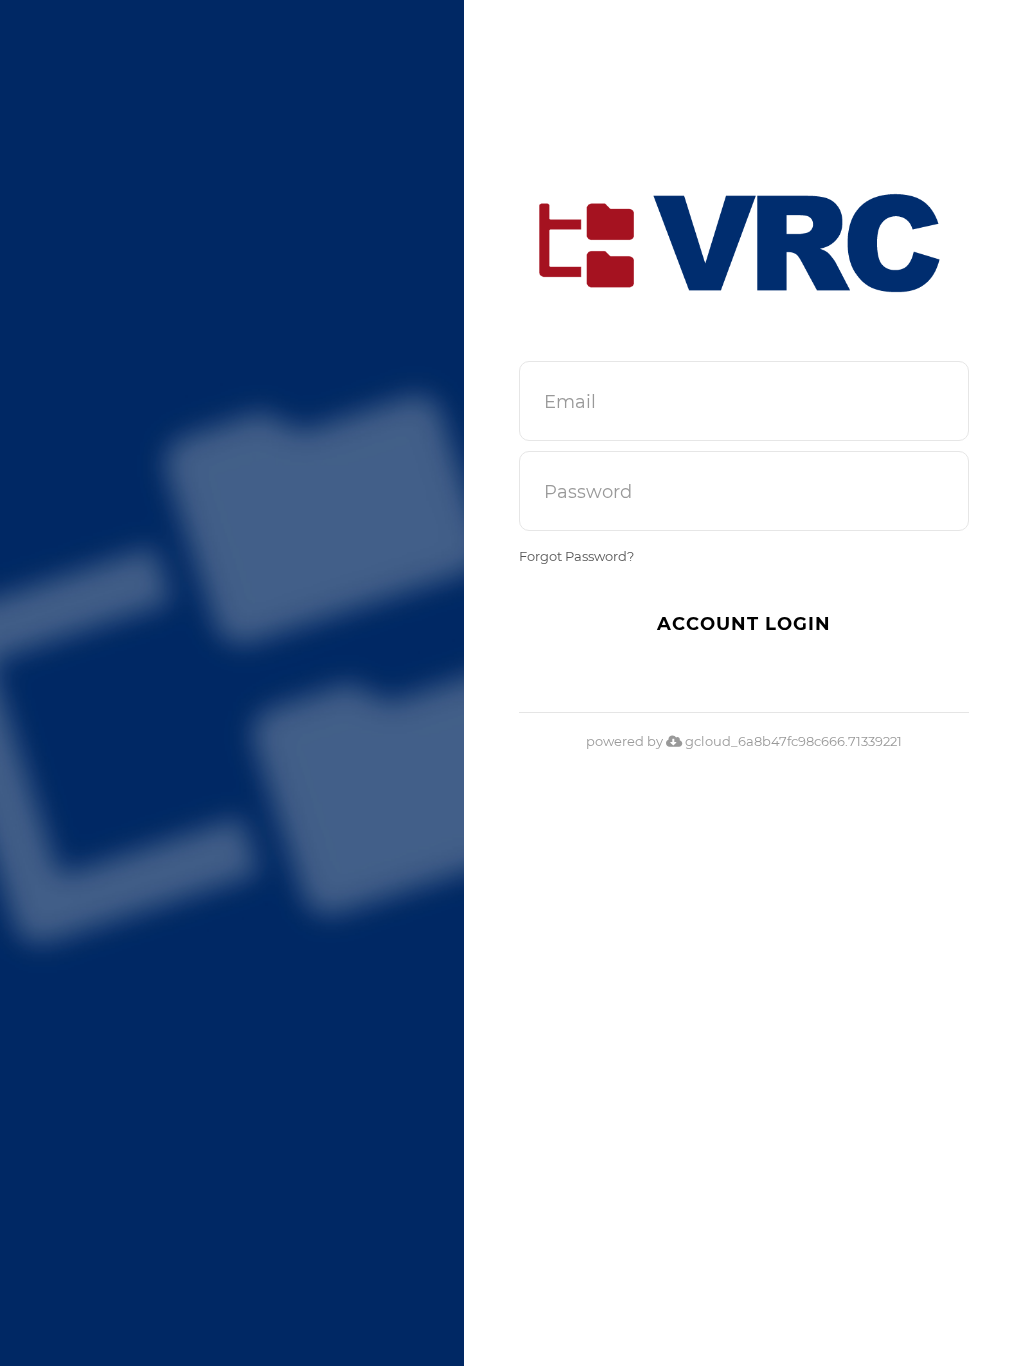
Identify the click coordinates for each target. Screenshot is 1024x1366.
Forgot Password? (576, 556)
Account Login (744, 624)
